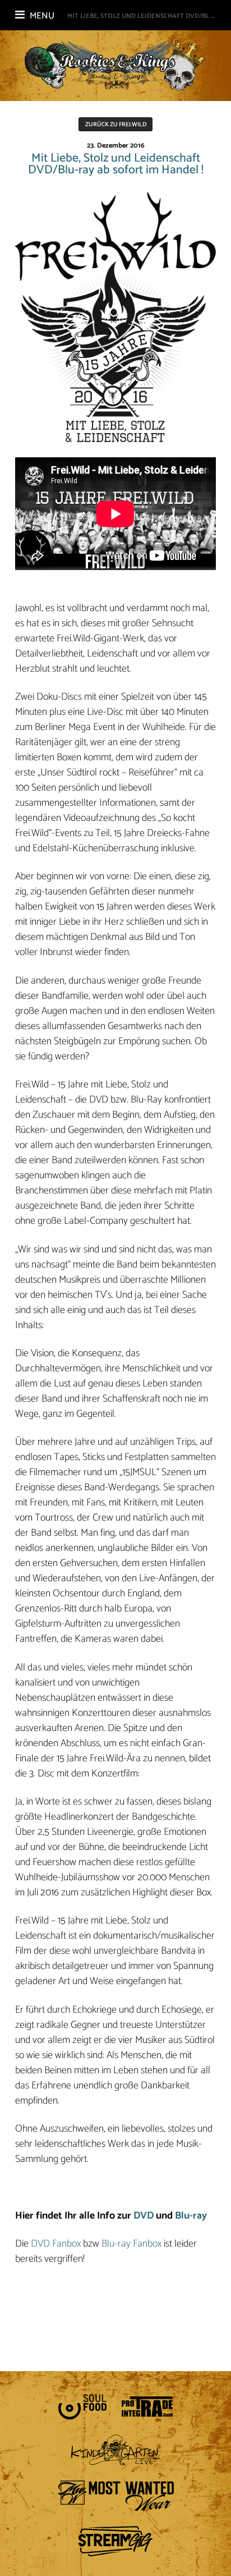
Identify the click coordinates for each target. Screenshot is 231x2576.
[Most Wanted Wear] (115, 2496)
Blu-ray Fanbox (131, 2244)
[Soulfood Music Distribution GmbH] (82, 2407)
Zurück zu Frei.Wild (116, 125)
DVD (144, 2216)
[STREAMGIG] (115, 2541)
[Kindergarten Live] (116, 2450)
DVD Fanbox (56, 2244)
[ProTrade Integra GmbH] (147, 2407)
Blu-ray (191, 2216)
